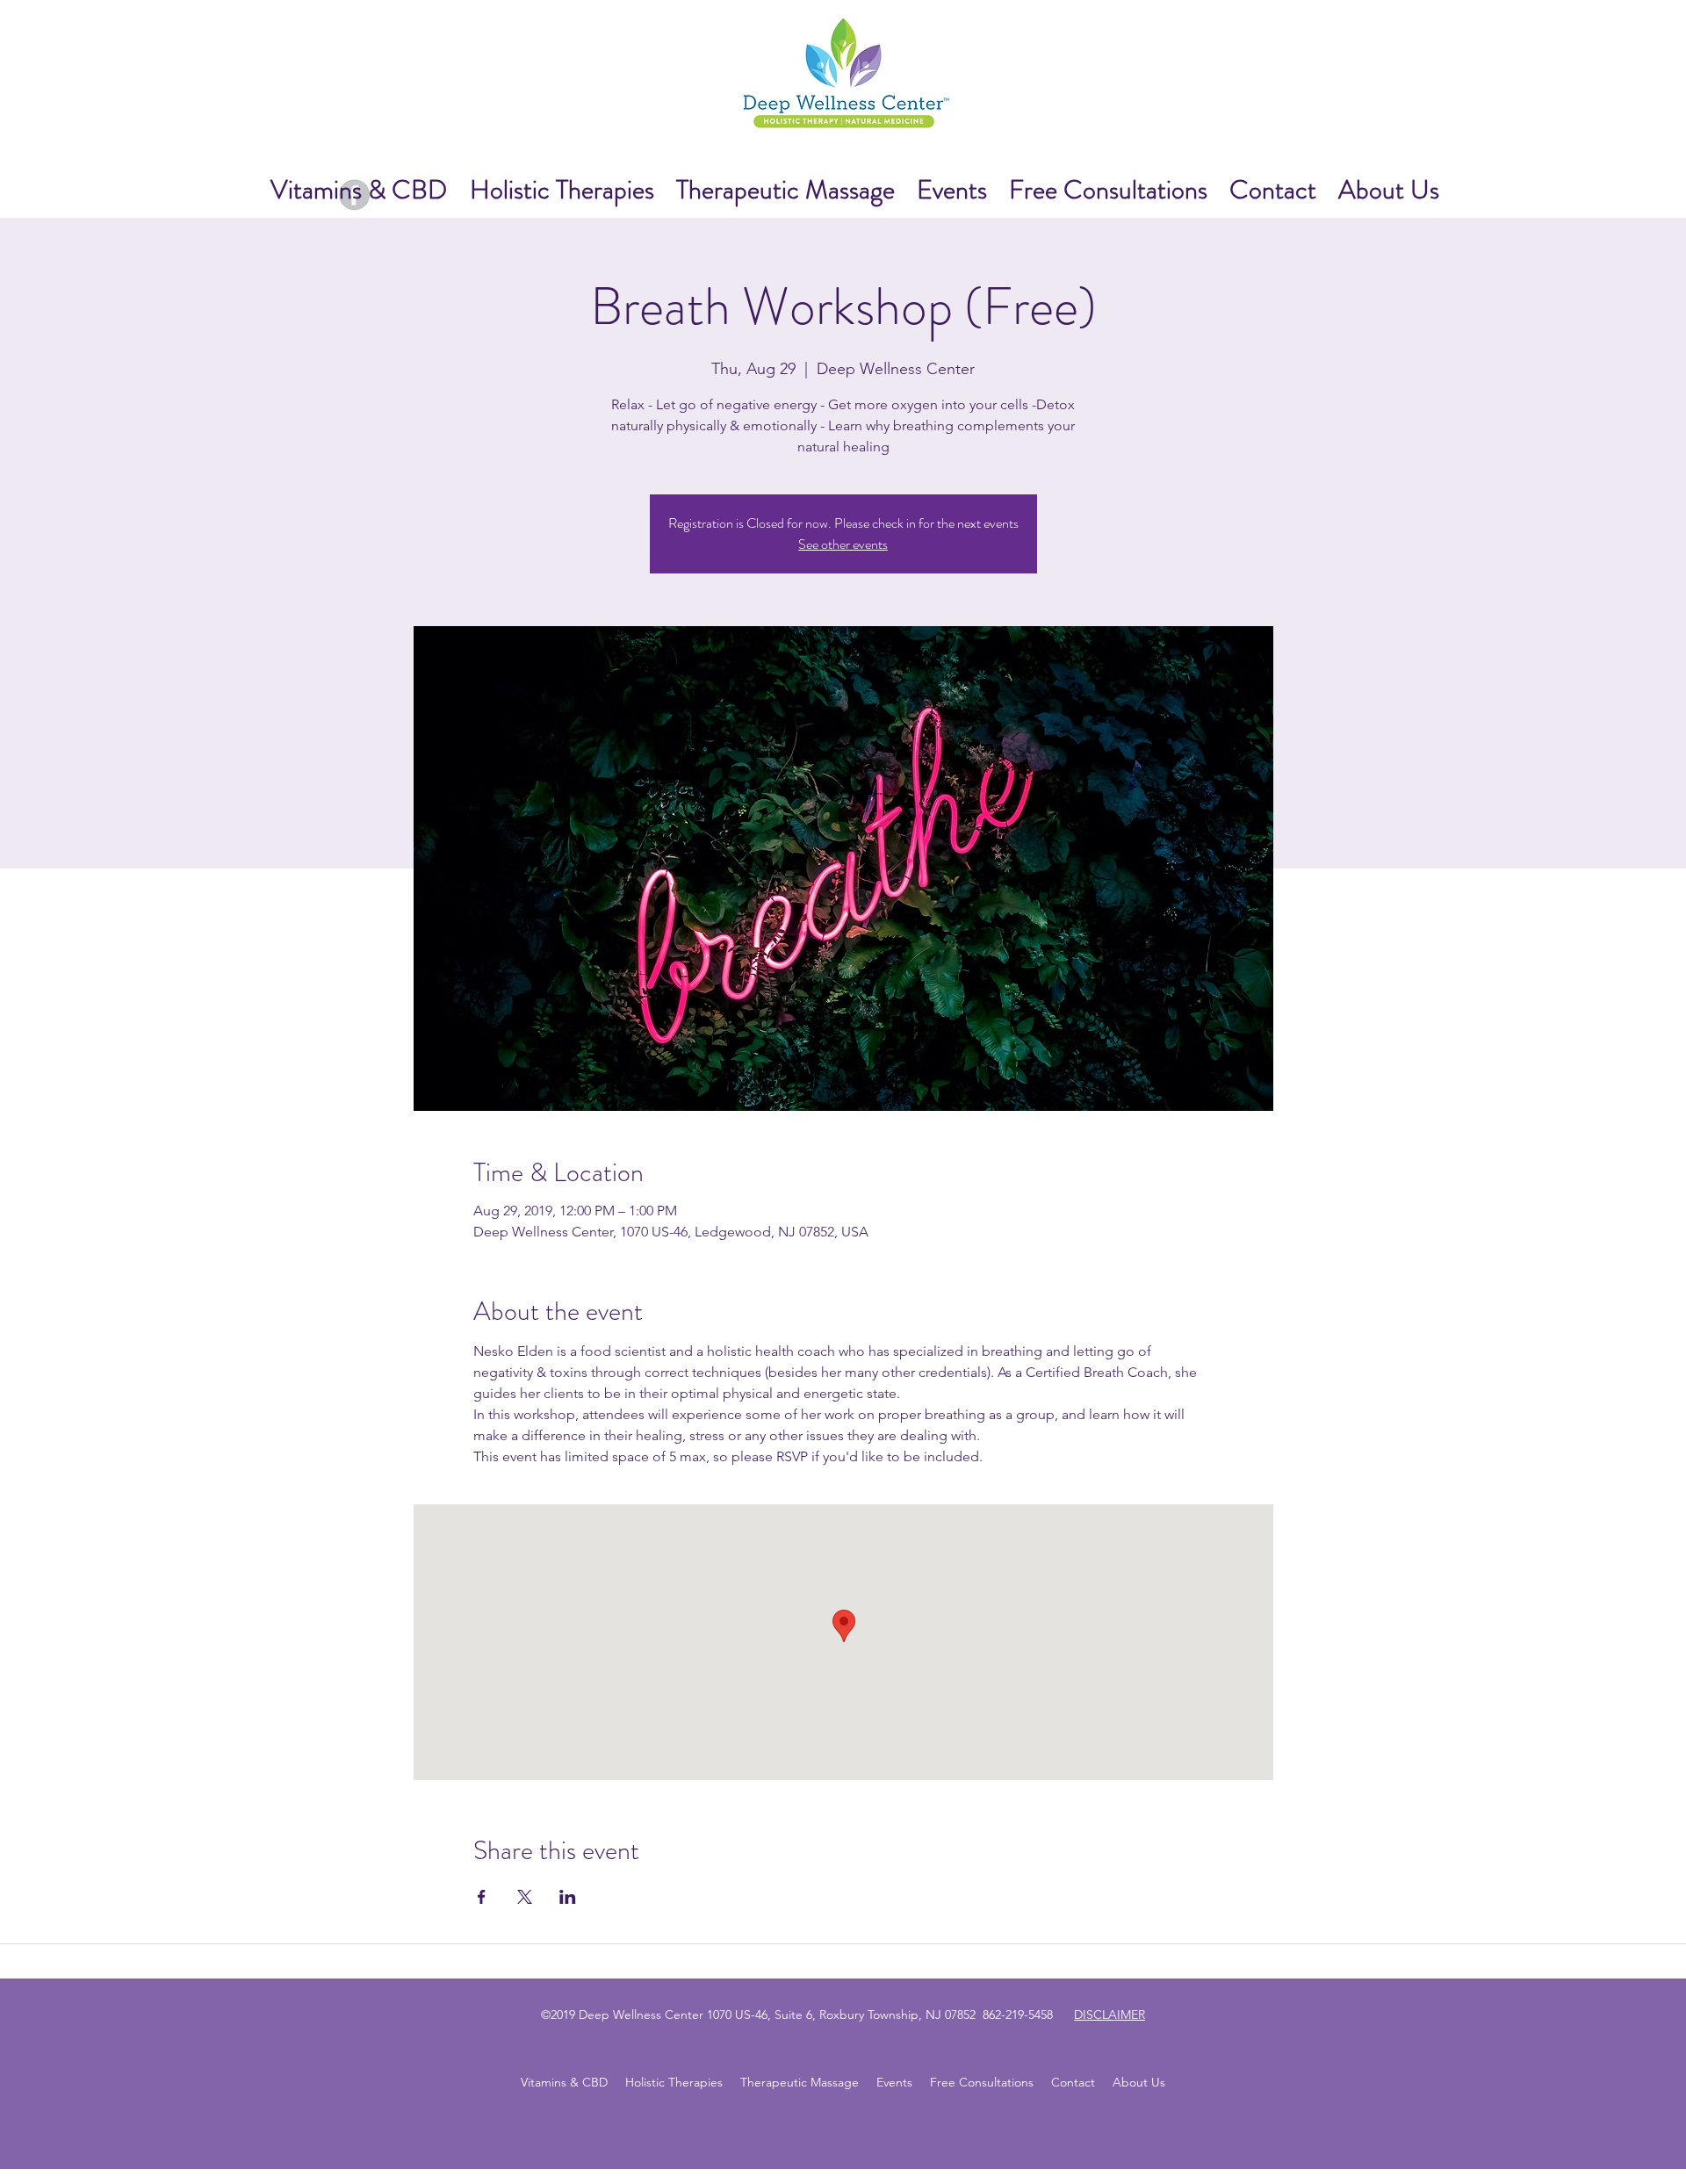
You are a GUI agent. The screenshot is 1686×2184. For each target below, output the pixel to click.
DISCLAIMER (1110, 2015)
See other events (843, 544)
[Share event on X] (525, 1897)
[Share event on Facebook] (482, 1897)
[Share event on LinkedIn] (568, 1897)
